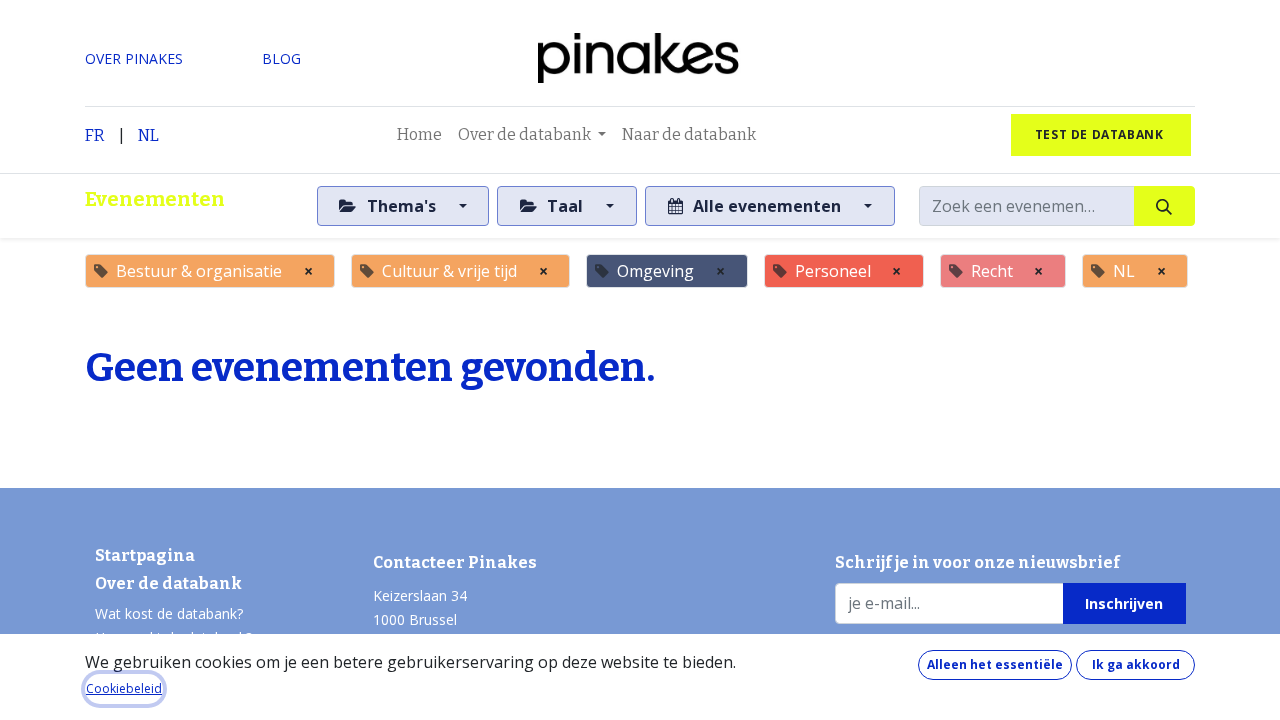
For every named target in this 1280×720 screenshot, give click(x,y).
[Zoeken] (1164, 206)
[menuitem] (419, 135)
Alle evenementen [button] (767, 206)
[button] (1124, 603)
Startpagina (145, 555)
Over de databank (168, 583)
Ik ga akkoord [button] (1136, 664)
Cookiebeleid (124, 688)
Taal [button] (565, 206)
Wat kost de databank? (169, 613)
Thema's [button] (401, 206)
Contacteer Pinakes (455, 562)
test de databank (1101, 134)
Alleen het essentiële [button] (995, 664)
